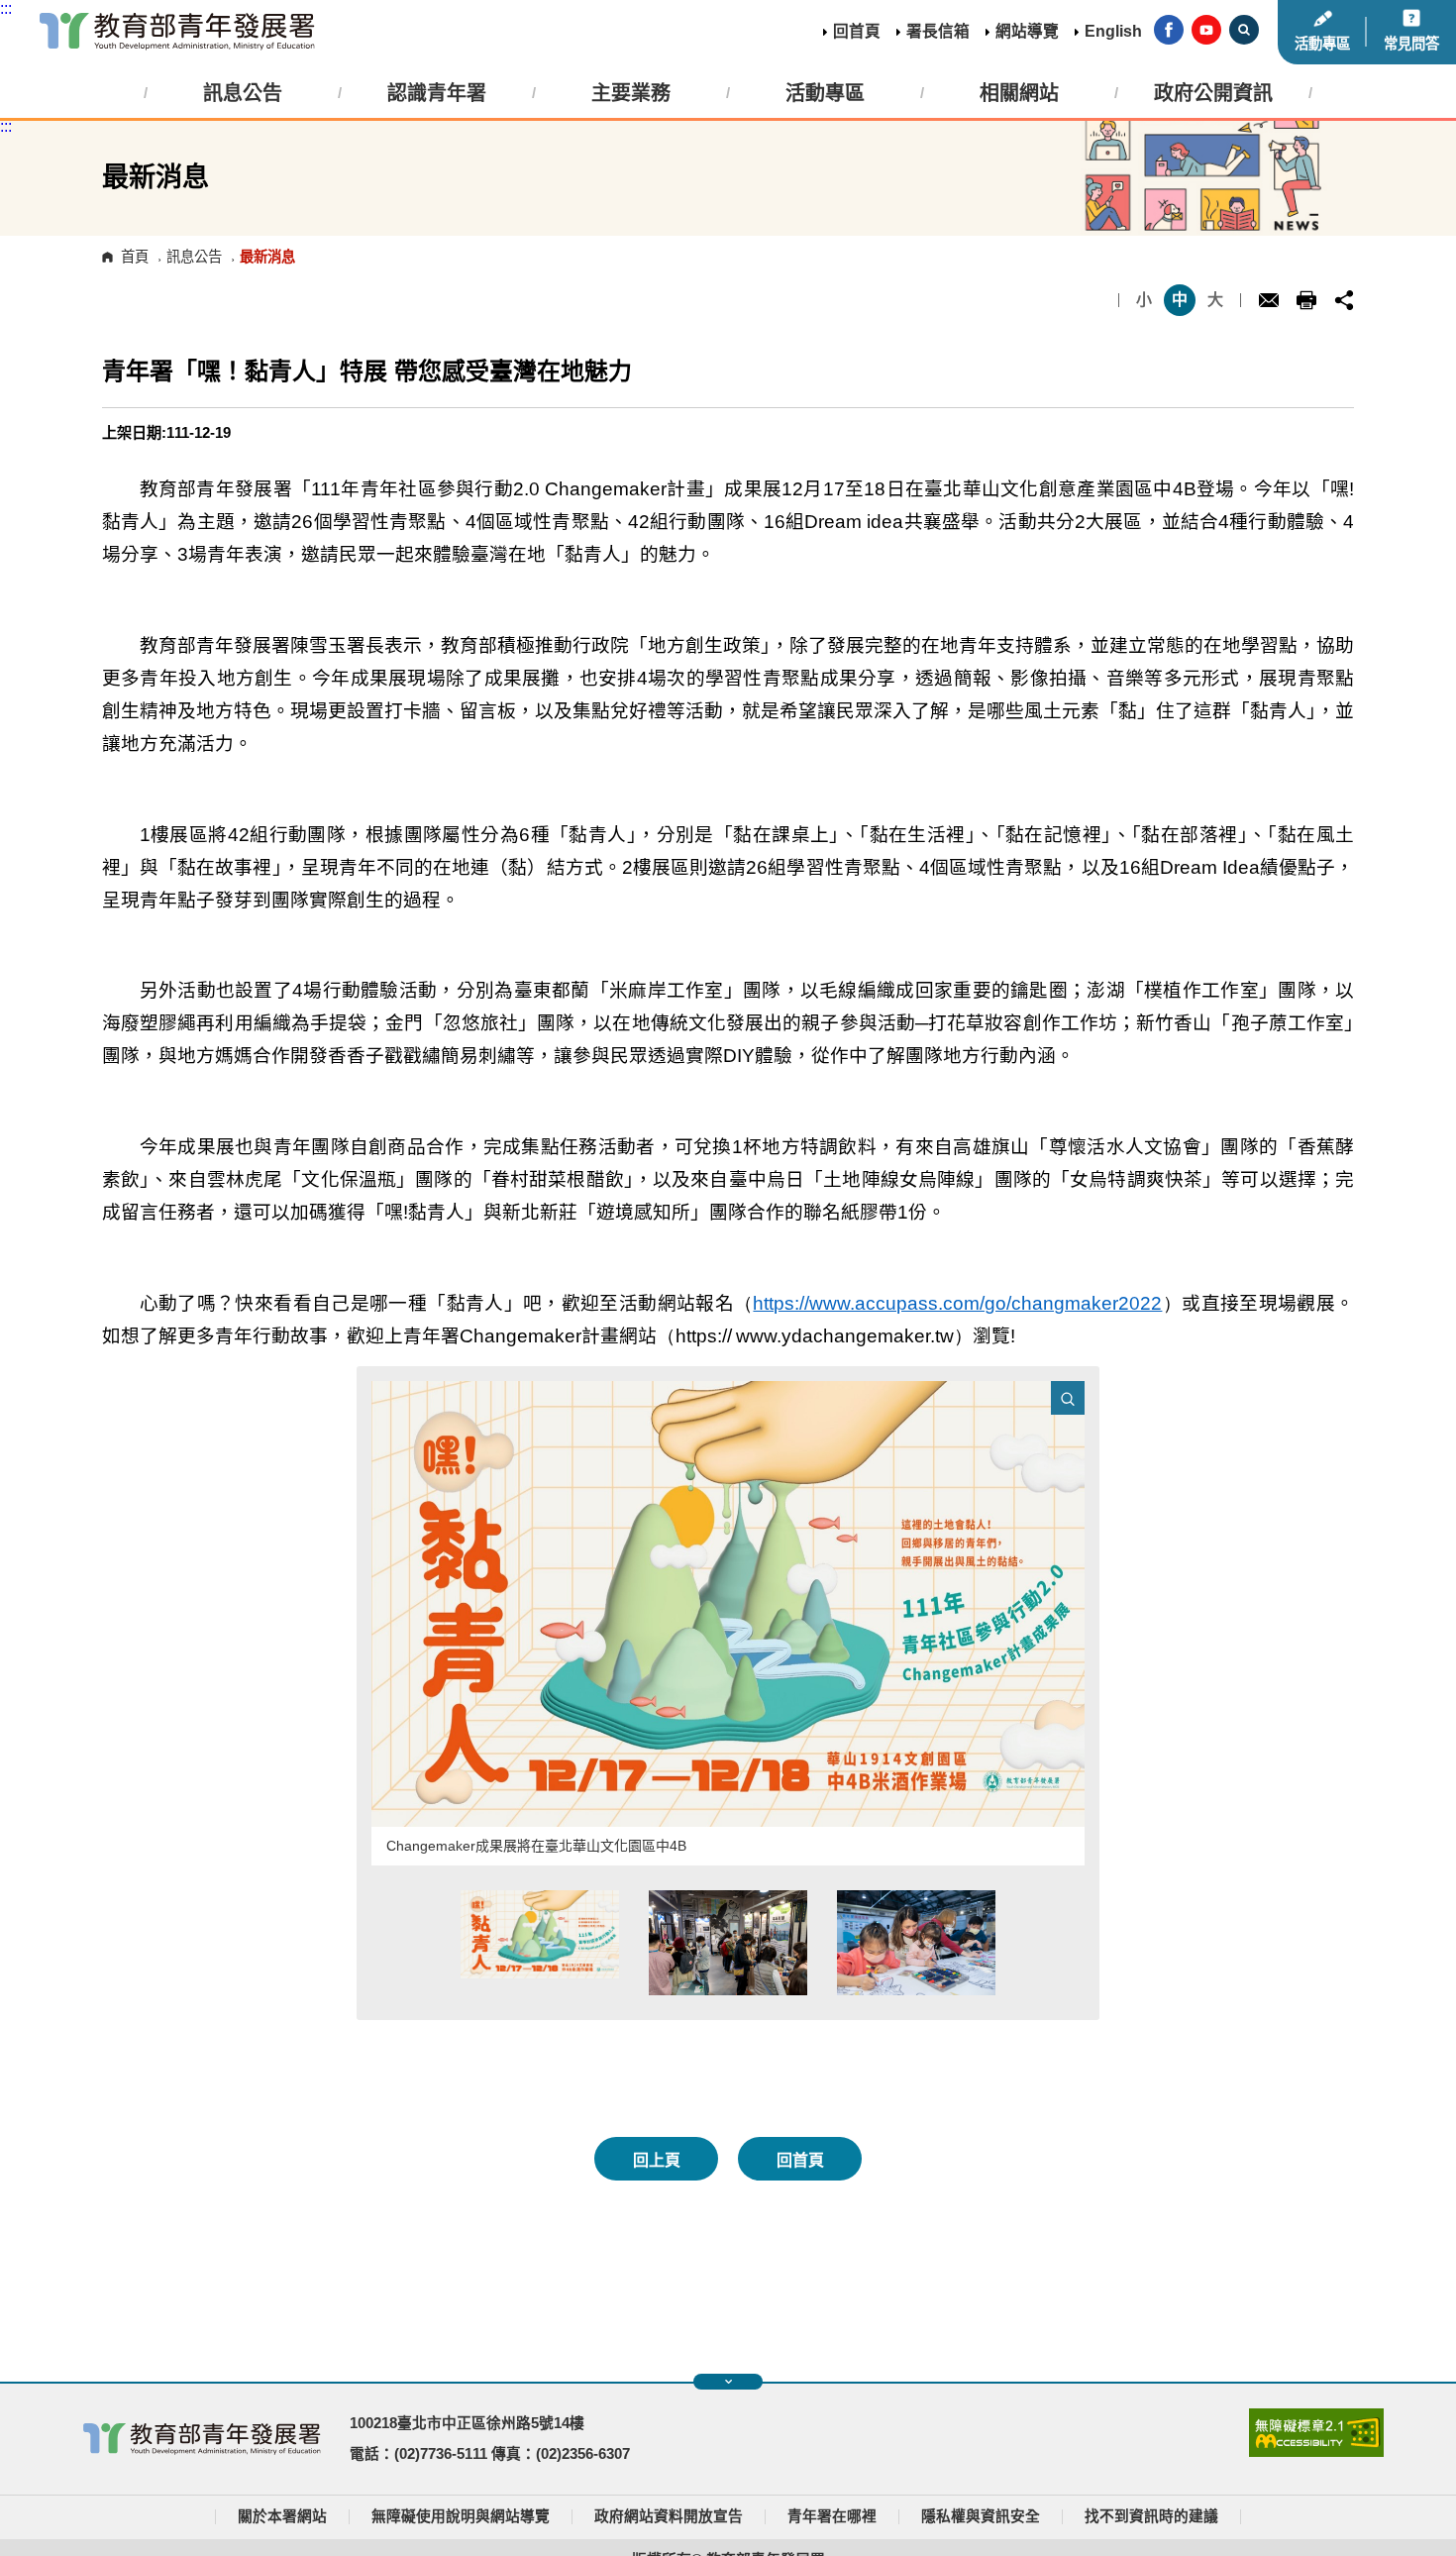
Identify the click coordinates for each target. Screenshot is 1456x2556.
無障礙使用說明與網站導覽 (461, 2516)
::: (6, 8)
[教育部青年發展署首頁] (177, 32)
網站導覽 (1027, 31)
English (1113, 31)
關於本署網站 (282, 2516)
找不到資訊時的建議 (1151, 2516)
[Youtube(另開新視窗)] (1206, 32)
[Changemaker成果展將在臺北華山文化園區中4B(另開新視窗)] (728, 1604)
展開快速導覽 (728, 2382)
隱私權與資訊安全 (981, 2516)
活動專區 (1322, 44)
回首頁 (857, 31)
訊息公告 (194, 257)
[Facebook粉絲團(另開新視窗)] (1169, 32)
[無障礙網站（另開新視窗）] (1316, 2452)
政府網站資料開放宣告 (669, 2516)
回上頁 (657, 2160)
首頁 (135, 257)
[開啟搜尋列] (1244, 32)
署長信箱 (938, 31)
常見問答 (1411, 44)
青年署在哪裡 (832, 2516)
